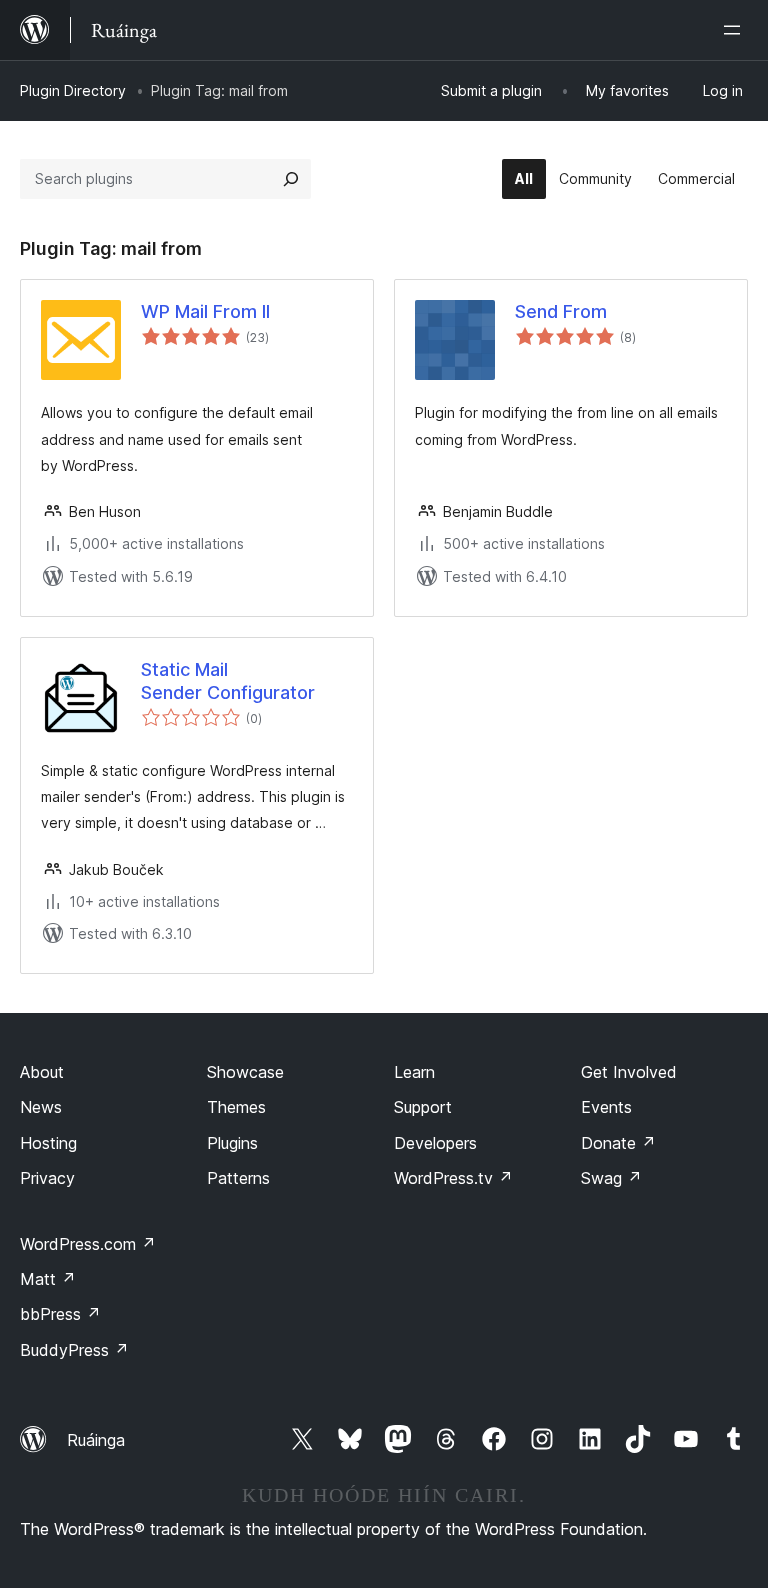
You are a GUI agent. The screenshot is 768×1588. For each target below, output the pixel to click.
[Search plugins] (291, 179)
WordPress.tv (453, 1178)
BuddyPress (74, 1350)
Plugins (232, 1143)
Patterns (238, 1178)
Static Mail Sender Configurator (228, 681)
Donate (618, 1143)
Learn (414, 1072)
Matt (48, 1279)
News (41, 1107)
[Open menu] (736, 30)
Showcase (245, 1072)
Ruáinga (96, 1440)
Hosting (48, 1143)
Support (423, 1107)
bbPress (60, 1314)
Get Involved (629, 1072)
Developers (435, 1143)
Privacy (47, 1178)
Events (606, 1107)
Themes (236, 1107)
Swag (611, 1178)
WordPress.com (88, 1244)
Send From (561, 311)
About (42, 1072)
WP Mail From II (205, 311)
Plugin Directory (73, 90)
